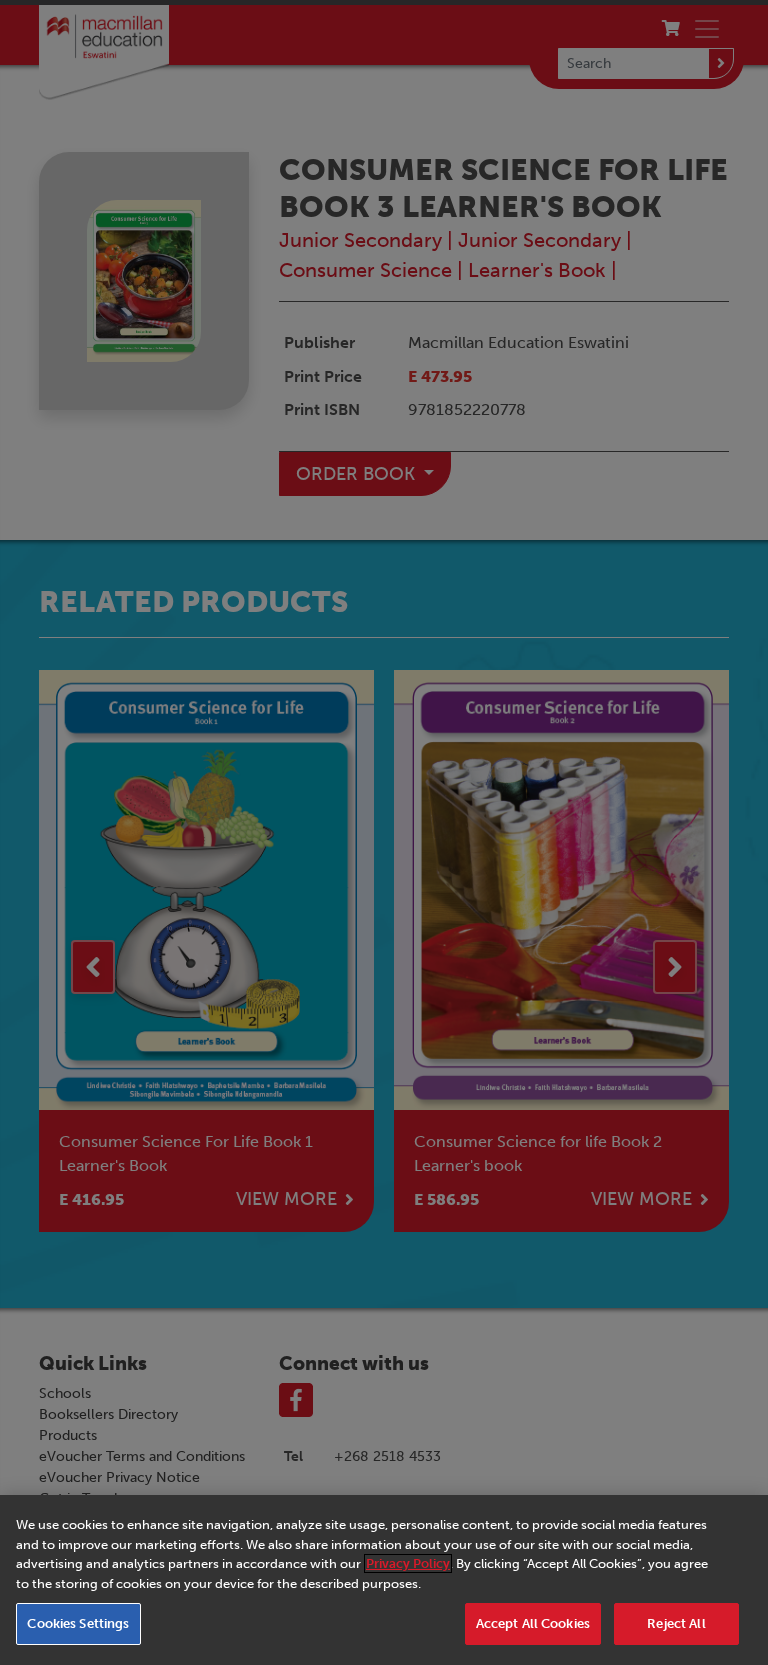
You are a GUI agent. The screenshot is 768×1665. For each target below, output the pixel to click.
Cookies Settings (78, 1623)
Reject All (676, 1623)
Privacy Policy (408, 1563)
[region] (384, 1580)
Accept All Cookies (533, 1623)
